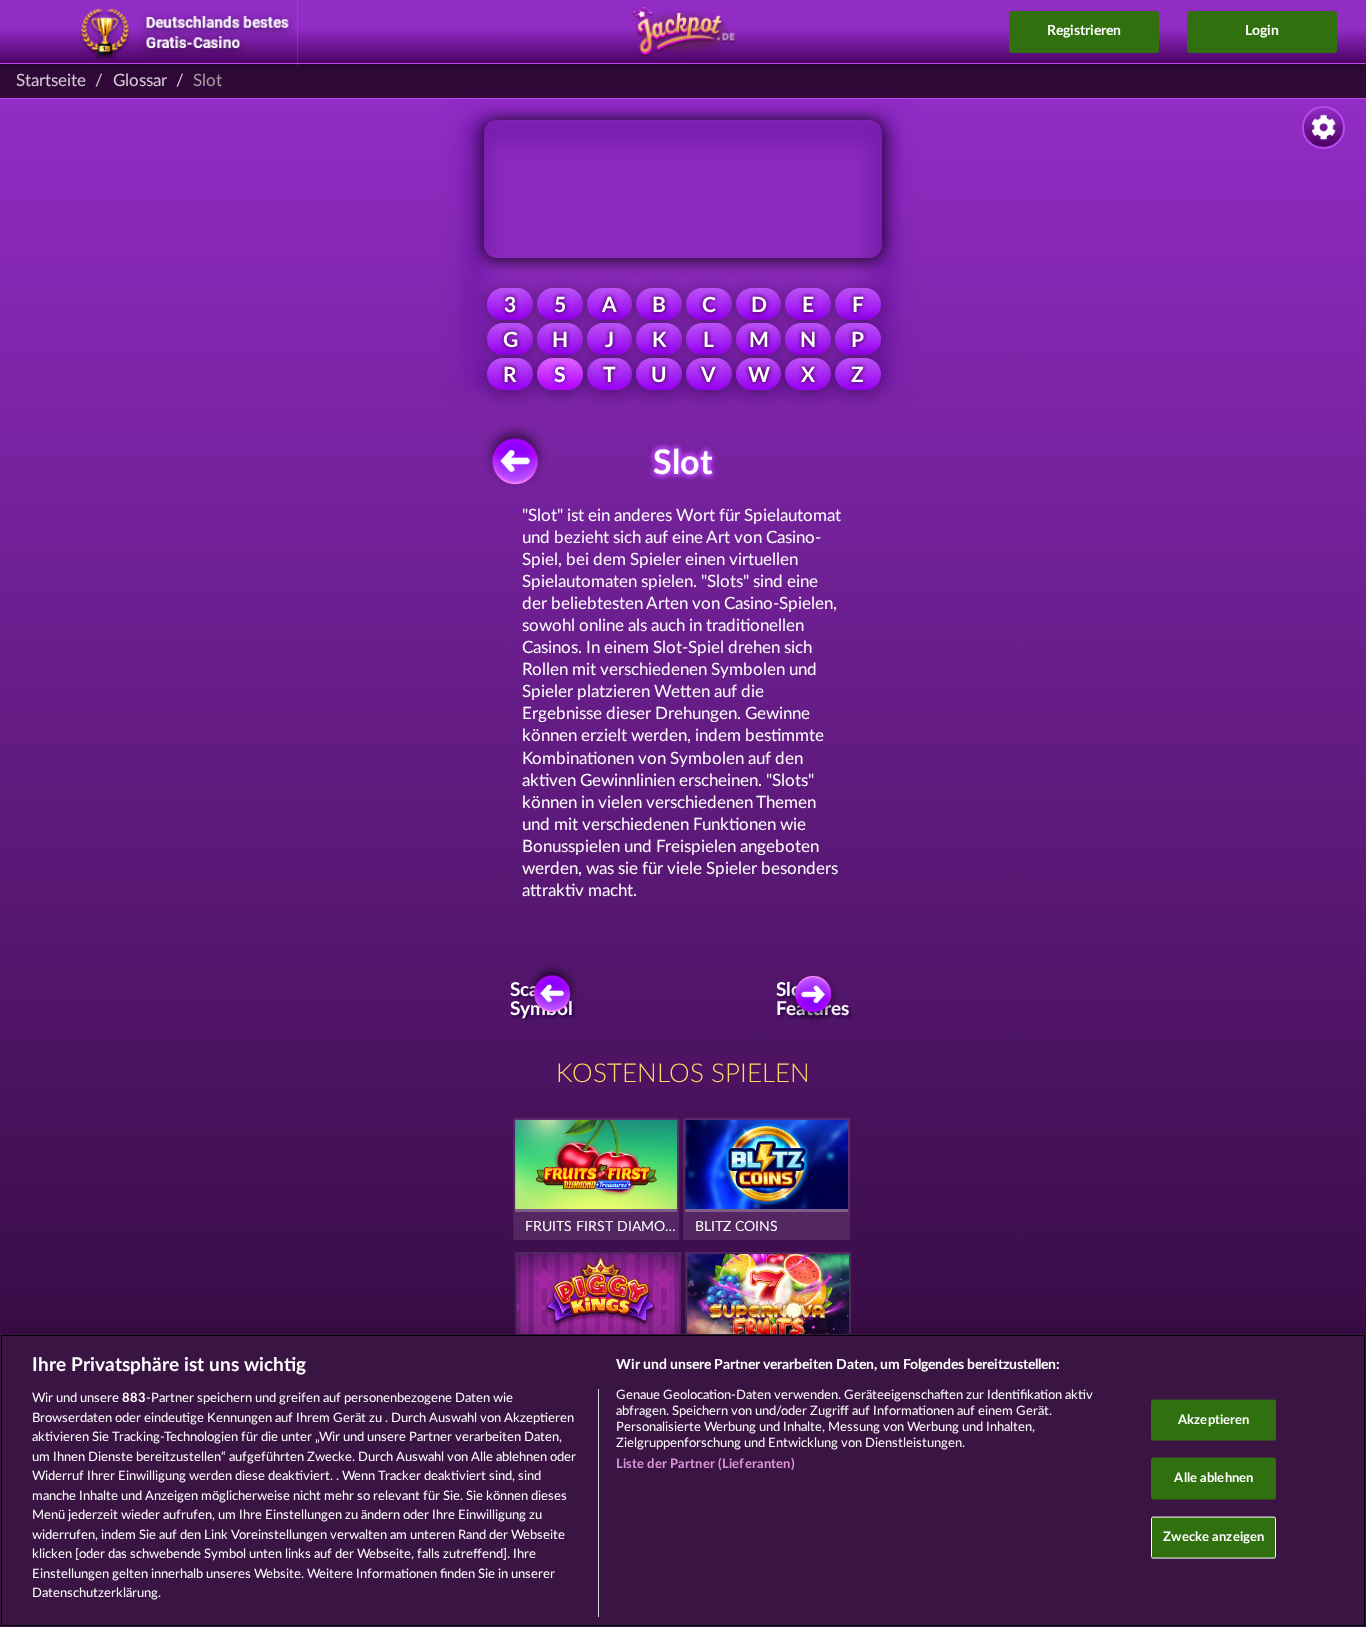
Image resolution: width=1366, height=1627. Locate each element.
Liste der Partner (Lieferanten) (705, 1464)
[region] (683, 1480)
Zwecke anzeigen (1213, 1536)
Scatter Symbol (542, 1000)
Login (1262, 31)
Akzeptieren (1213, 1419)
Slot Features (817, 1000)
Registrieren (1084, 31)
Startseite (51, 80)
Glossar (140, 80)
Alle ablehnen (1213, 1478)
